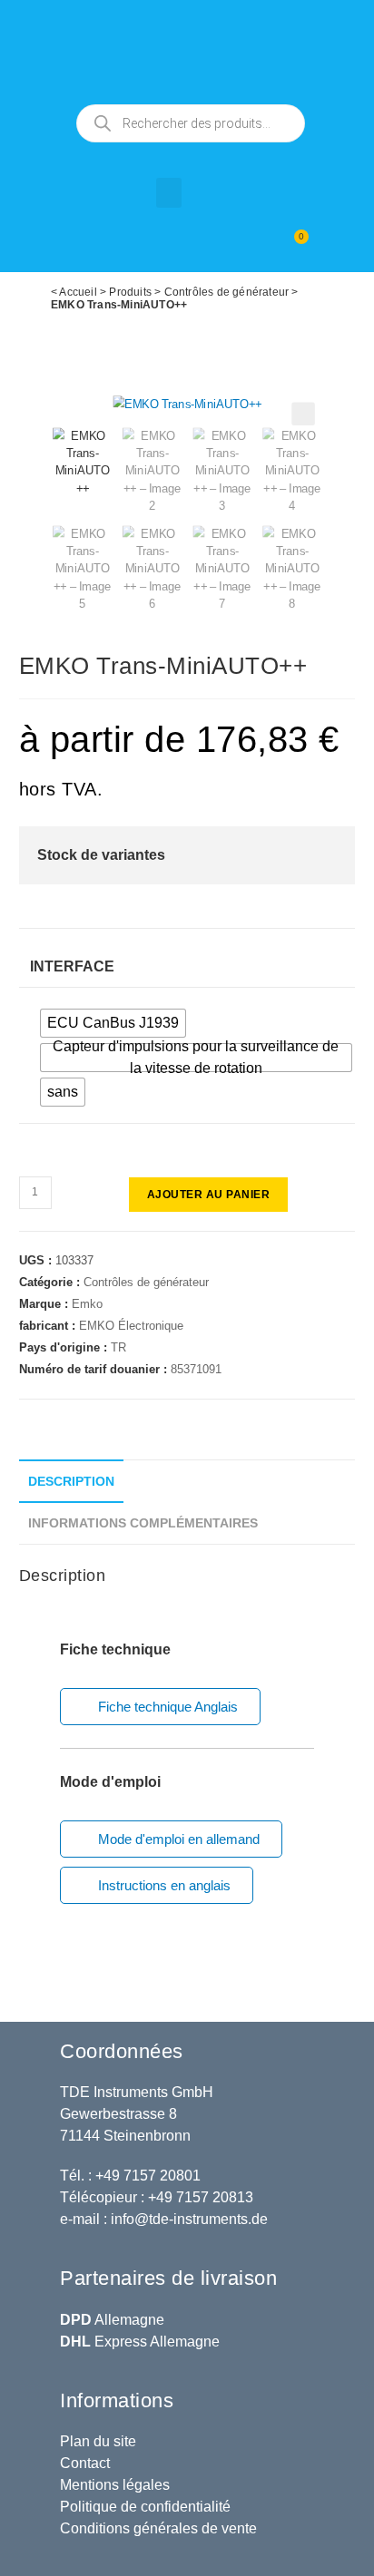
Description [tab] (71, 1481)
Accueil (78, 292)
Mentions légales (115, 2485)
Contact (85, 2463)
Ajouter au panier (209, 1195)
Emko (87, 1304)
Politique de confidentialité (145, 2507)
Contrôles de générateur (227, 292)
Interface (72, 966)
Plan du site (98, 2441)
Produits (130, 292)
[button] (169, 193)
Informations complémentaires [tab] (143, 1523)
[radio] (113, 1023)
